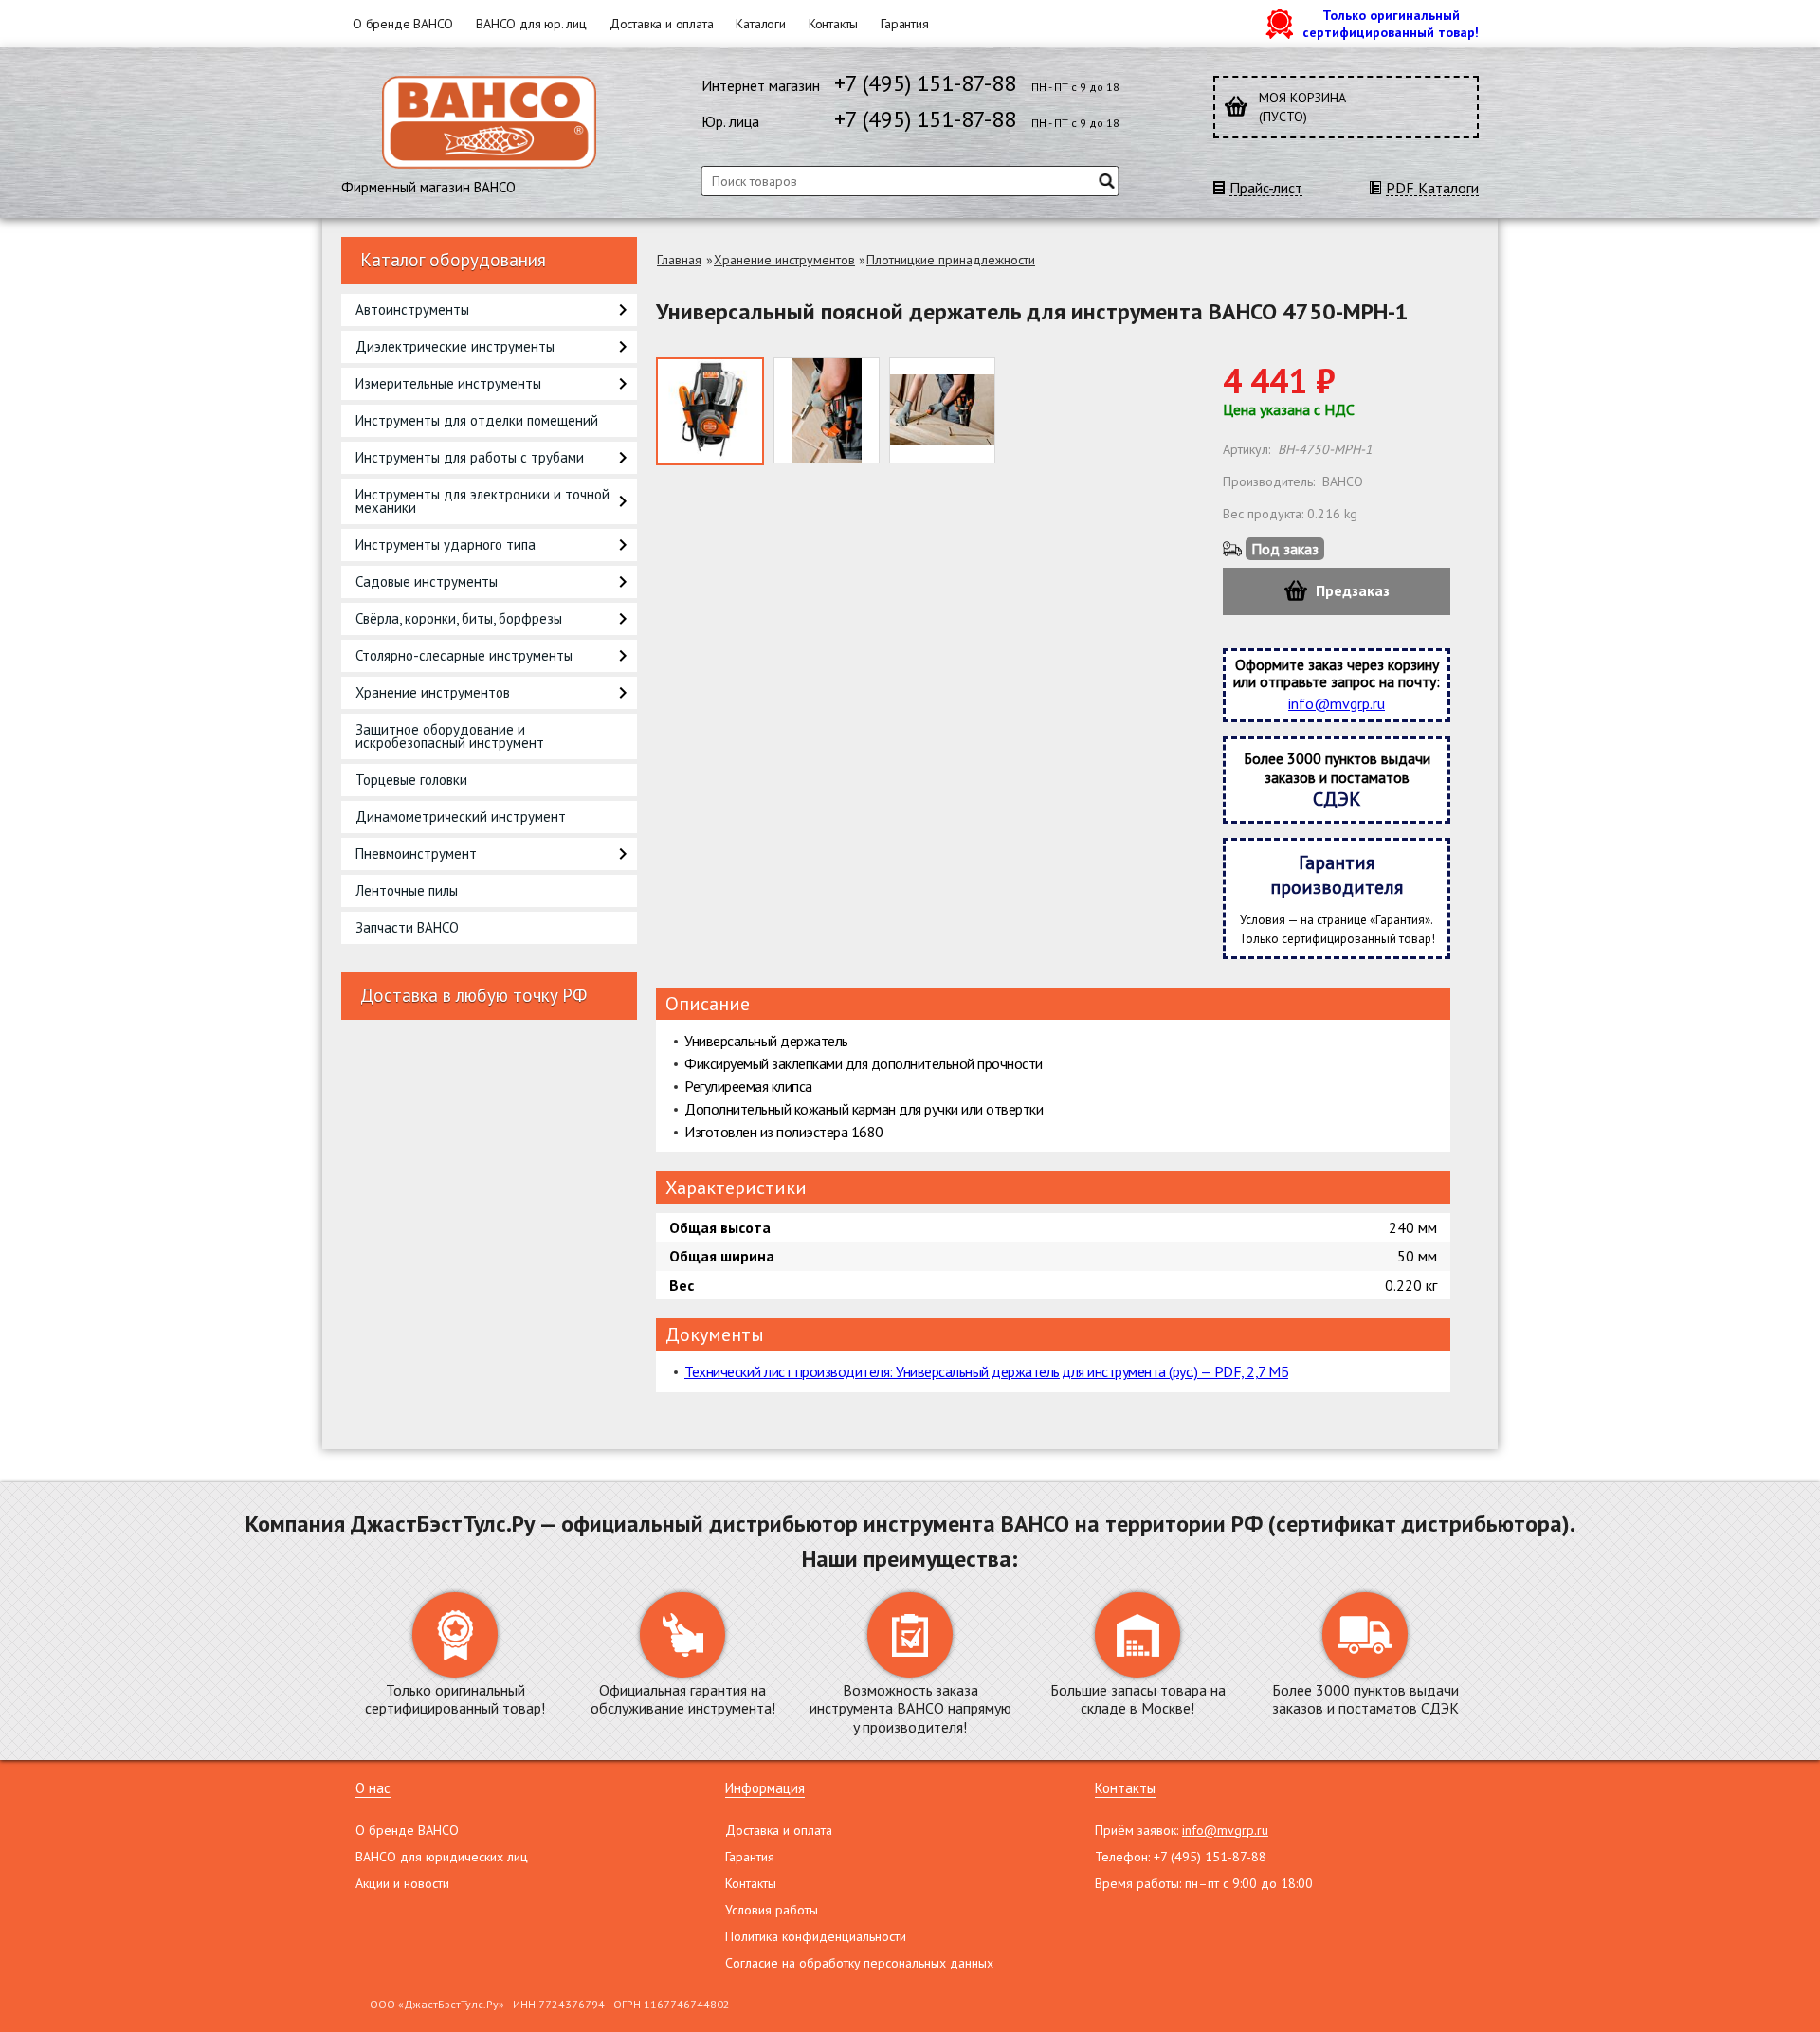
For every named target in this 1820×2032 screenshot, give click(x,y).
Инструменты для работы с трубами (470, 457)
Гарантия (904, 24)
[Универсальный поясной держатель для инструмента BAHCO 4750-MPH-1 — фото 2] (827, 410)
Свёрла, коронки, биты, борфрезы (459, 618)
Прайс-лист (1266, 188)
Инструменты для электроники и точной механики (482, 501)
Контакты (833, 24)
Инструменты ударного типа (446, 544)
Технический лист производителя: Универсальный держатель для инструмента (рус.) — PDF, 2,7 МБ (986, 1371)
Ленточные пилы (407, 890)
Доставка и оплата (662, 24)
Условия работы (772, 1910)
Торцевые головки (411, 780)
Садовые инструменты (427, 581)
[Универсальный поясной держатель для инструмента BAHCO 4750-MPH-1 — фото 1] (710, 411)
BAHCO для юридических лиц (442, 1857)
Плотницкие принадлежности (951, 260)
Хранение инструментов (433, 692)
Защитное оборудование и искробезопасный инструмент (450, 736)
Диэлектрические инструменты (455, 346)
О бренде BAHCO (403, 24)
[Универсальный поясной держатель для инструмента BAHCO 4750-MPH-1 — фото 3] (942, 410)
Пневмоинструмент (416, 853)
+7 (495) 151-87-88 (925, 83)
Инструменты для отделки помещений (477, 420)
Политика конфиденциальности (816, 1936)
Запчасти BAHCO (407, 927)
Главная (679, 260)
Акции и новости (402, 1883)
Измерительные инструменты (448, 383)
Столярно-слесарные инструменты (464, 655)
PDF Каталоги (1432, 188)
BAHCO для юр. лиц (531, 24)
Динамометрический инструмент (461, 816)
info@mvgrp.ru (1337, 703)
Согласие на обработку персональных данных (859, 1963)
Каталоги (760, 24)
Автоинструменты (412, 309)
